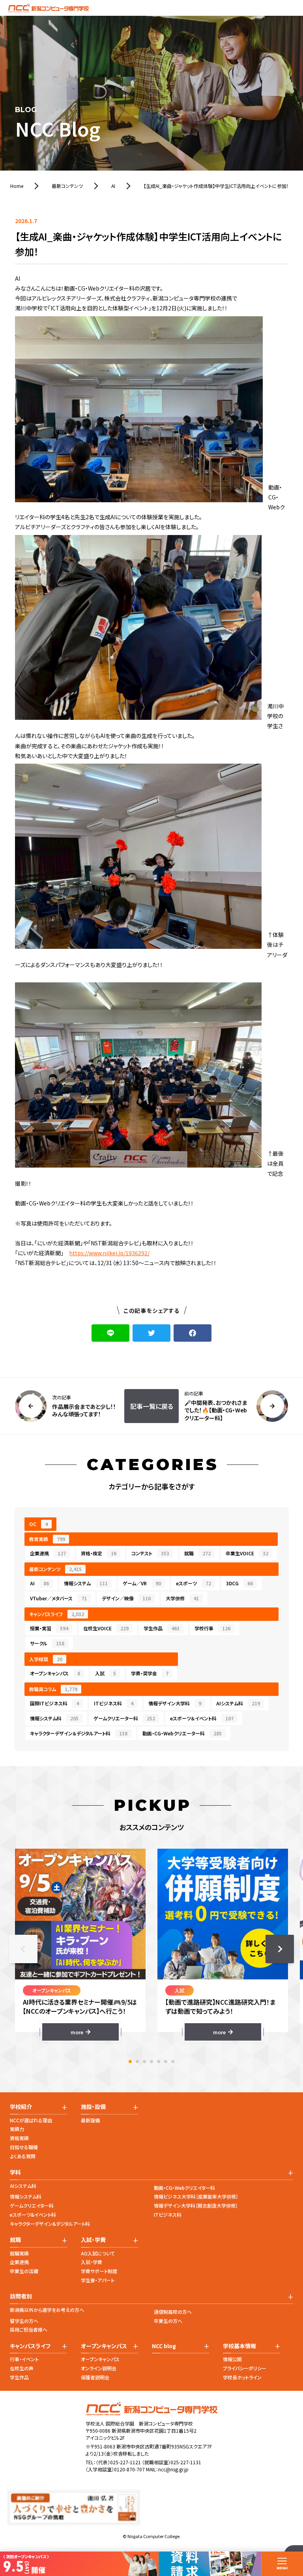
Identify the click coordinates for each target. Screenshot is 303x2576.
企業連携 (48, 1553)
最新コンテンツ (55, 1569)
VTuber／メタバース (58, 1598)
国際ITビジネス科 (54, 1703)
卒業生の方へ (168, 2321)
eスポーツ (194, 1583)
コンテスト (150, 1553)
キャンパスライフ (57, 1614)
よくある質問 (23, 2156)
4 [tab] (151, 2062)
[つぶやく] (151, 1333)
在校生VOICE (106, 1628)
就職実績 (19, 2253)
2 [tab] (137, 2062)
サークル (47, 1643)
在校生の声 (22, 2368)
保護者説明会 (95, 2377)
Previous (23, 1949)
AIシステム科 (238, 1703)
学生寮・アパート (98, 2280)
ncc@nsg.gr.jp (173, 2469)
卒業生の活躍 (24, 2271)
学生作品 (162, 1628)
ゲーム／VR (142, 1583)
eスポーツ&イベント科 (33, 2215)
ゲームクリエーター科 (124, 1718)
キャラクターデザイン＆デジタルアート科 (79, 1733)
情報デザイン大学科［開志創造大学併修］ (196, 2205)
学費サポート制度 (99, 2271)
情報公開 (232, 2359)
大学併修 (182, 1598)
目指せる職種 (24, 2147)
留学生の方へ (24, 2321)
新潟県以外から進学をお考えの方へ (47, 2310)
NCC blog (164, 2346)
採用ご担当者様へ (29, 2329)
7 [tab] (173, 2062)
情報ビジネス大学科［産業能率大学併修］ (196, 2196)
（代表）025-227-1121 (118, 2462)
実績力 (17, 2129)
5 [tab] (159, 2062)
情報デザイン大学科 (175, 1703)
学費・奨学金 (150, 1673)
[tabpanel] (80, 1945)
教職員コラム (53, 1689)
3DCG (239, 1583)
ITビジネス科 (114, 1703)
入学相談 (46, 1659)
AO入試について (98, 2253)
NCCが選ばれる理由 (31, 2120)
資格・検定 (99, 1553)
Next (280, 1949)
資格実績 (19, 2138)
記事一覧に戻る (152, 1406)
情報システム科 (54, 1718)
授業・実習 (49, 1628)
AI (39, 1583)
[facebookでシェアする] (193, 1333)
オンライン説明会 (99, 2368)
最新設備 (90, 2120)
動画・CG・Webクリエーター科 (182, 1733)
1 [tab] (130, 2062)
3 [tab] (144, 2062)
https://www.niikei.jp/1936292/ (109, 1253)
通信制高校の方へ (173, 2312)
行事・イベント (24, 2359)
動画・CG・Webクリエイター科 (184, 2188)
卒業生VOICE (247, 1553)
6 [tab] (166, 2062)
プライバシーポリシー (245, 2368)
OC (38, 1524)
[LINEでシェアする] (110, 1333)
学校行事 (212, 1628)
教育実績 (47, 1539)
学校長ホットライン (242, 2377)
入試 (106, 1673)
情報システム (86, 1583)
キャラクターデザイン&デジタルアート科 (50, 2224)
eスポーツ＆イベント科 (202, 1718)
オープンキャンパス (55, 1673)
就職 (197, 1553)
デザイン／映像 (126, 1598)
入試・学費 (92, 2262)
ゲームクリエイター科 (32, 2205)
